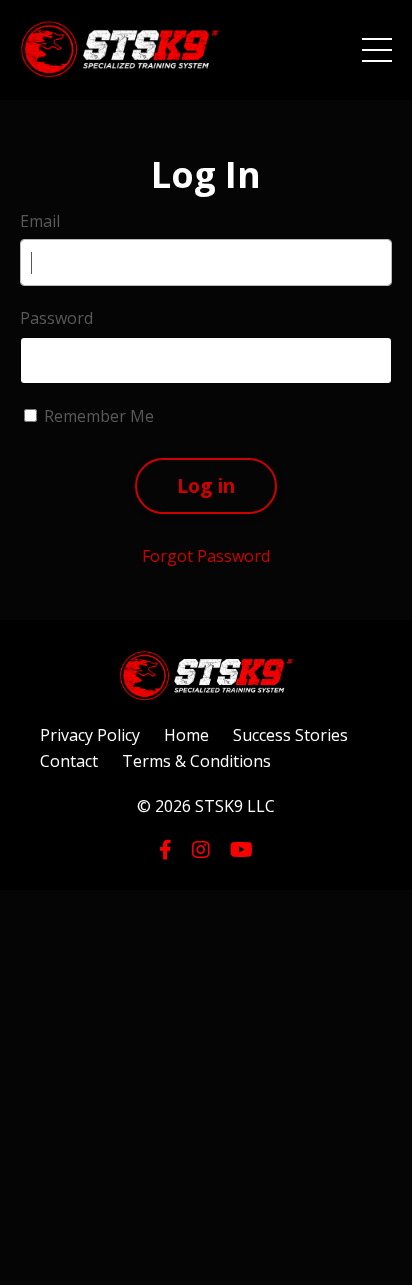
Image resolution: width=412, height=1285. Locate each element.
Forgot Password (206, 556)
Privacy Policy (90, 735)
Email (40, 221)
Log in (206, 485)
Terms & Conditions (196, 761)
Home (186, 735)
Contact (69, 761)
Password (56, 318)
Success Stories (290, 735)
